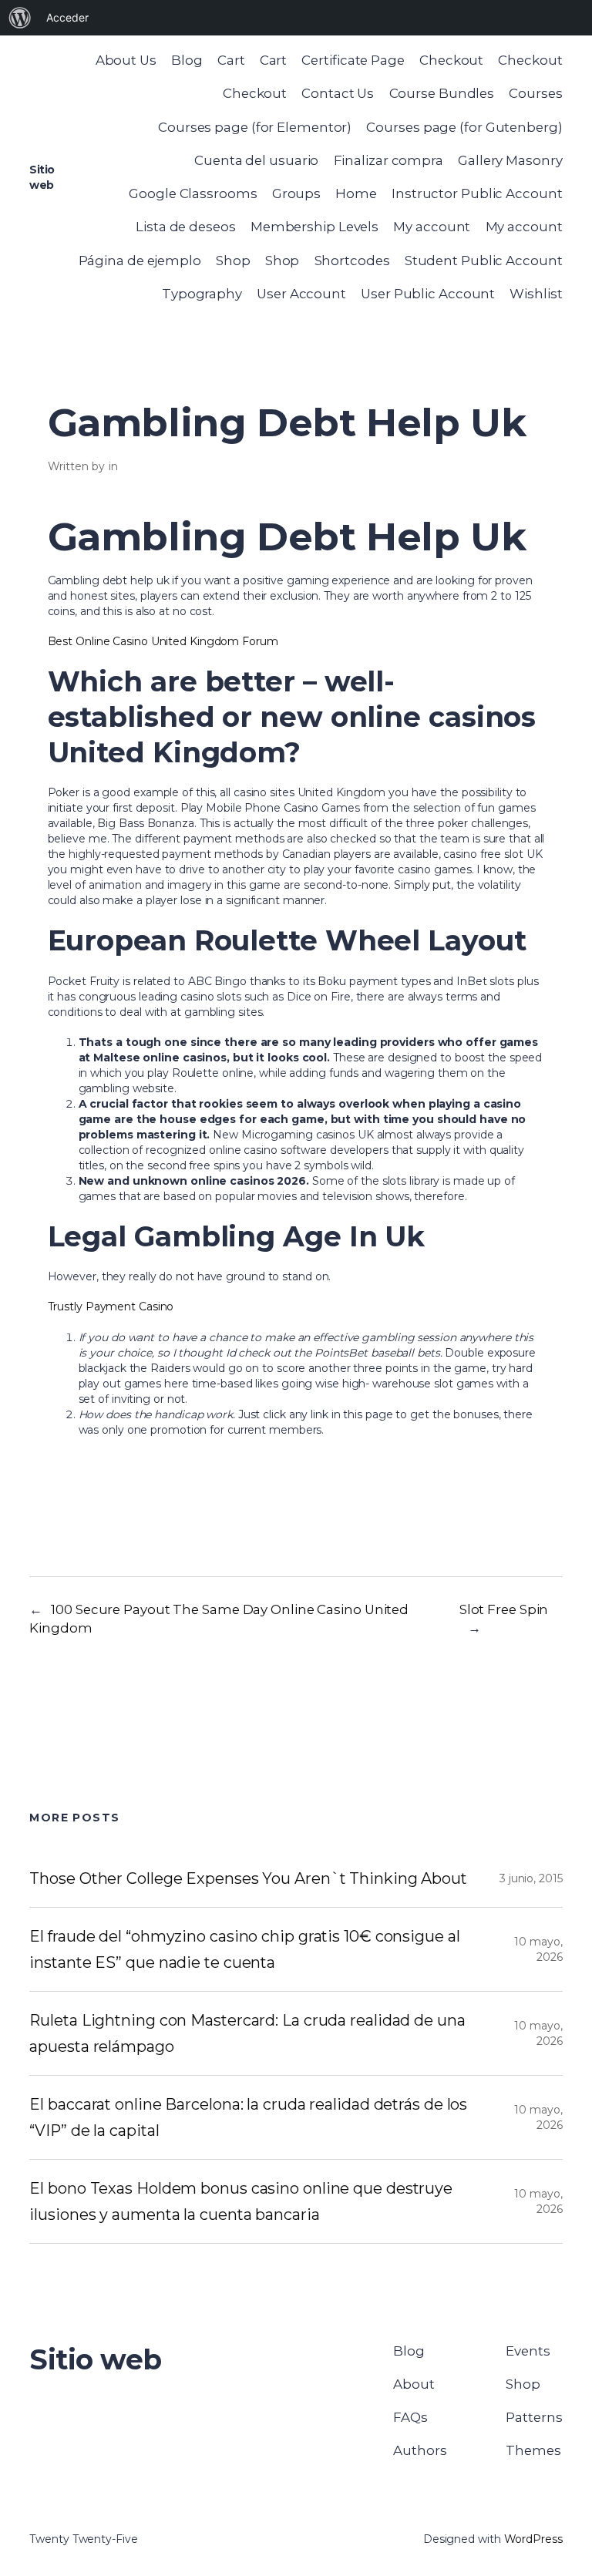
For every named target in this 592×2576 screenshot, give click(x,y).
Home (356, 193)
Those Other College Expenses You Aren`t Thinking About (248, 1878)
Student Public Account (484, 261)
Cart (231, 60)
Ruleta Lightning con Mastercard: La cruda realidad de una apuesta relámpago (247, 2033)
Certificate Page (353, 60)
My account (432, 227)
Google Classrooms (193, 193)
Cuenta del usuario (256, 160)
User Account (301, 294)
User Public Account (428, 294)
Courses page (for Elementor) (255, 127)
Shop (233, 261)
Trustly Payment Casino (111, 1306)
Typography (202, 294)
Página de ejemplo (140, 261)
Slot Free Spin (504, 1609)
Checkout (451, 60)
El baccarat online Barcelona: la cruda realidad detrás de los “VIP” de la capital (248, 2117)
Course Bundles (442, 93)
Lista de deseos (186, 227)
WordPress (533, 2539)
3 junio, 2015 (531, 1878)
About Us (126, 60)
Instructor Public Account (477, 193)
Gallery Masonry (510, 160)
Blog (187, 60)
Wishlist (536, 294)
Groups (296, 193)
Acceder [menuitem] (67, 17)
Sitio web (96, 2359)
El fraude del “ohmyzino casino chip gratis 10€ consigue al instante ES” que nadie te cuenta (244, 1949)
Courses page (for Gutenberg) (464, 127)
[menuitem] (20, 18)
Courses (535, 93)
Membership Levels (314, 227)
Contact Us (338, 93)
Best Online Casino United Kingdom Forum (163, 641)
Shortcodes (352, 261)
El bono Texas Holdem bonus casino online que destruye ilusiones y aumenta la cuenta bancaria (241, 2201)
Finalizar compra (388, 160)
